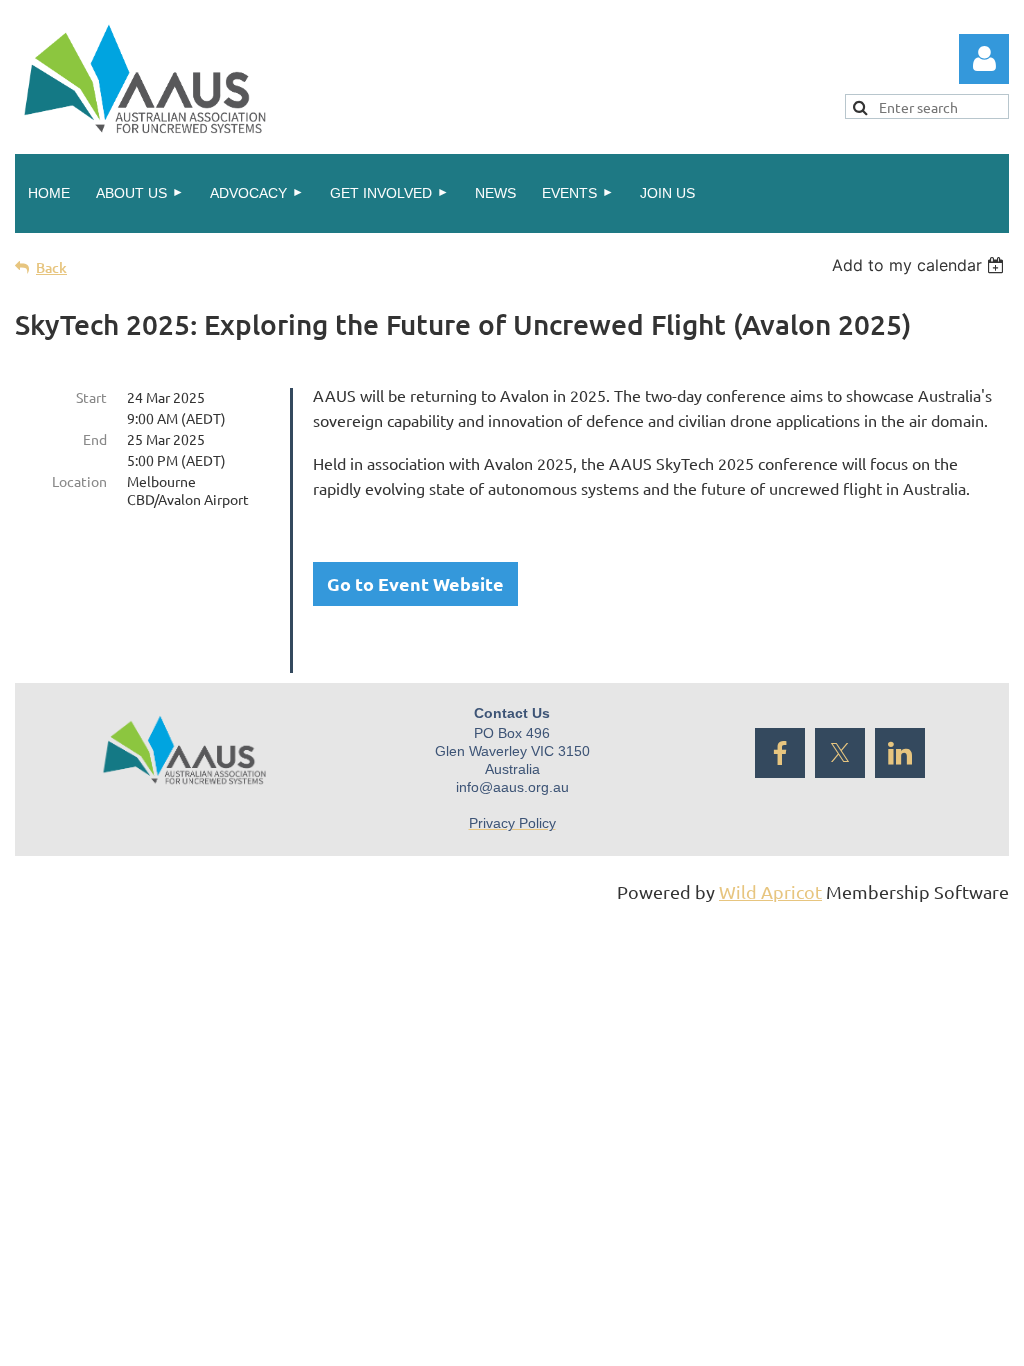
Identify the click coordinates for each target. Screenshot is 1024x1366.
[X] (840, 753)
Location (79, 481)
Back (51, 267)
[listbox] (920, 265)
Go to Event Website (415, 583)
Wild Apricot (770, 891)
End (95, 439)
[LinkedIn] (900, 753)
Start (91, 397)
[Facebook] (780, 753)
